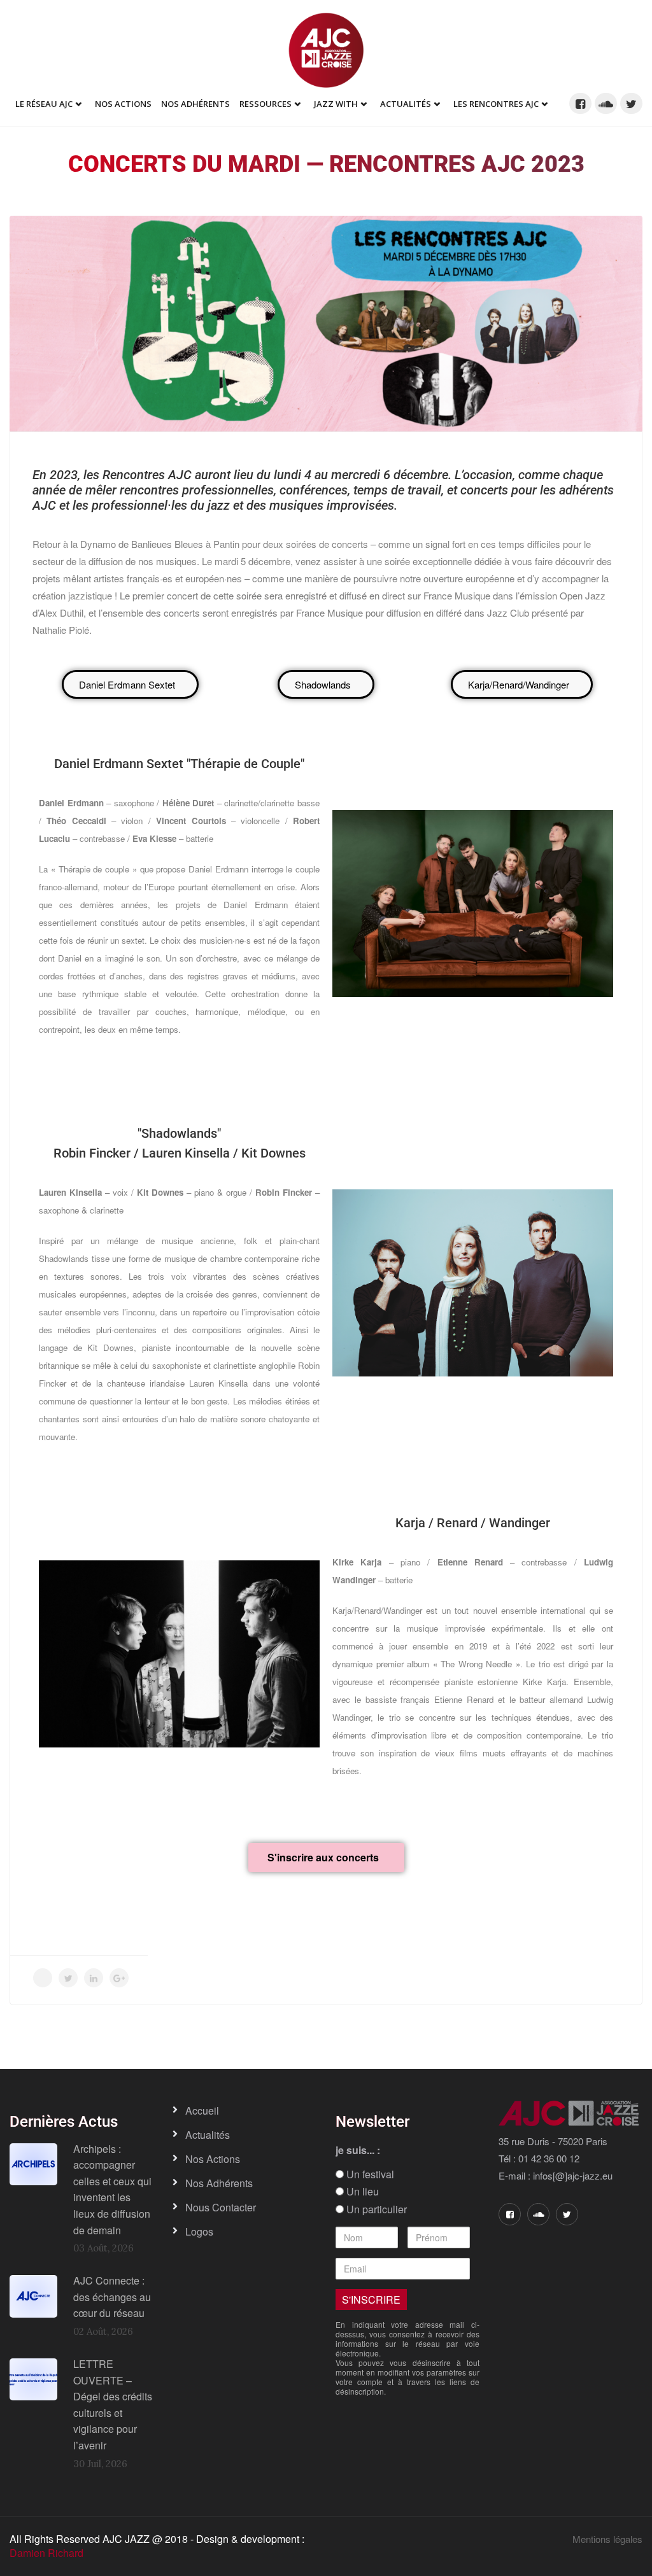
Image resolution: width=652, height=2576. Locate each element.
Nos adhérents (195, 104)
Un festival (369, 2174)
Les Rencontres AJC (496, 104)
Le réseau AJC (44, 104)
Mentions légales (607, 2539)
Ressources (266, 104)
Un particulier (375, 2209)
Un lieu (361, 2192)
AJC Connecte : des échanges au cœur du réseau (112, 2297)
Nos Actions (123, 104)
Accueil (202, 2110)
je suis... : (358, 2150)
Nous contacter (221, 2207)
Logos (199, 2231)
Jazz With (336, 104)
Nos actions (213, 2159)
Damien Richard (46, 2553)
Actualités (406, 104)
